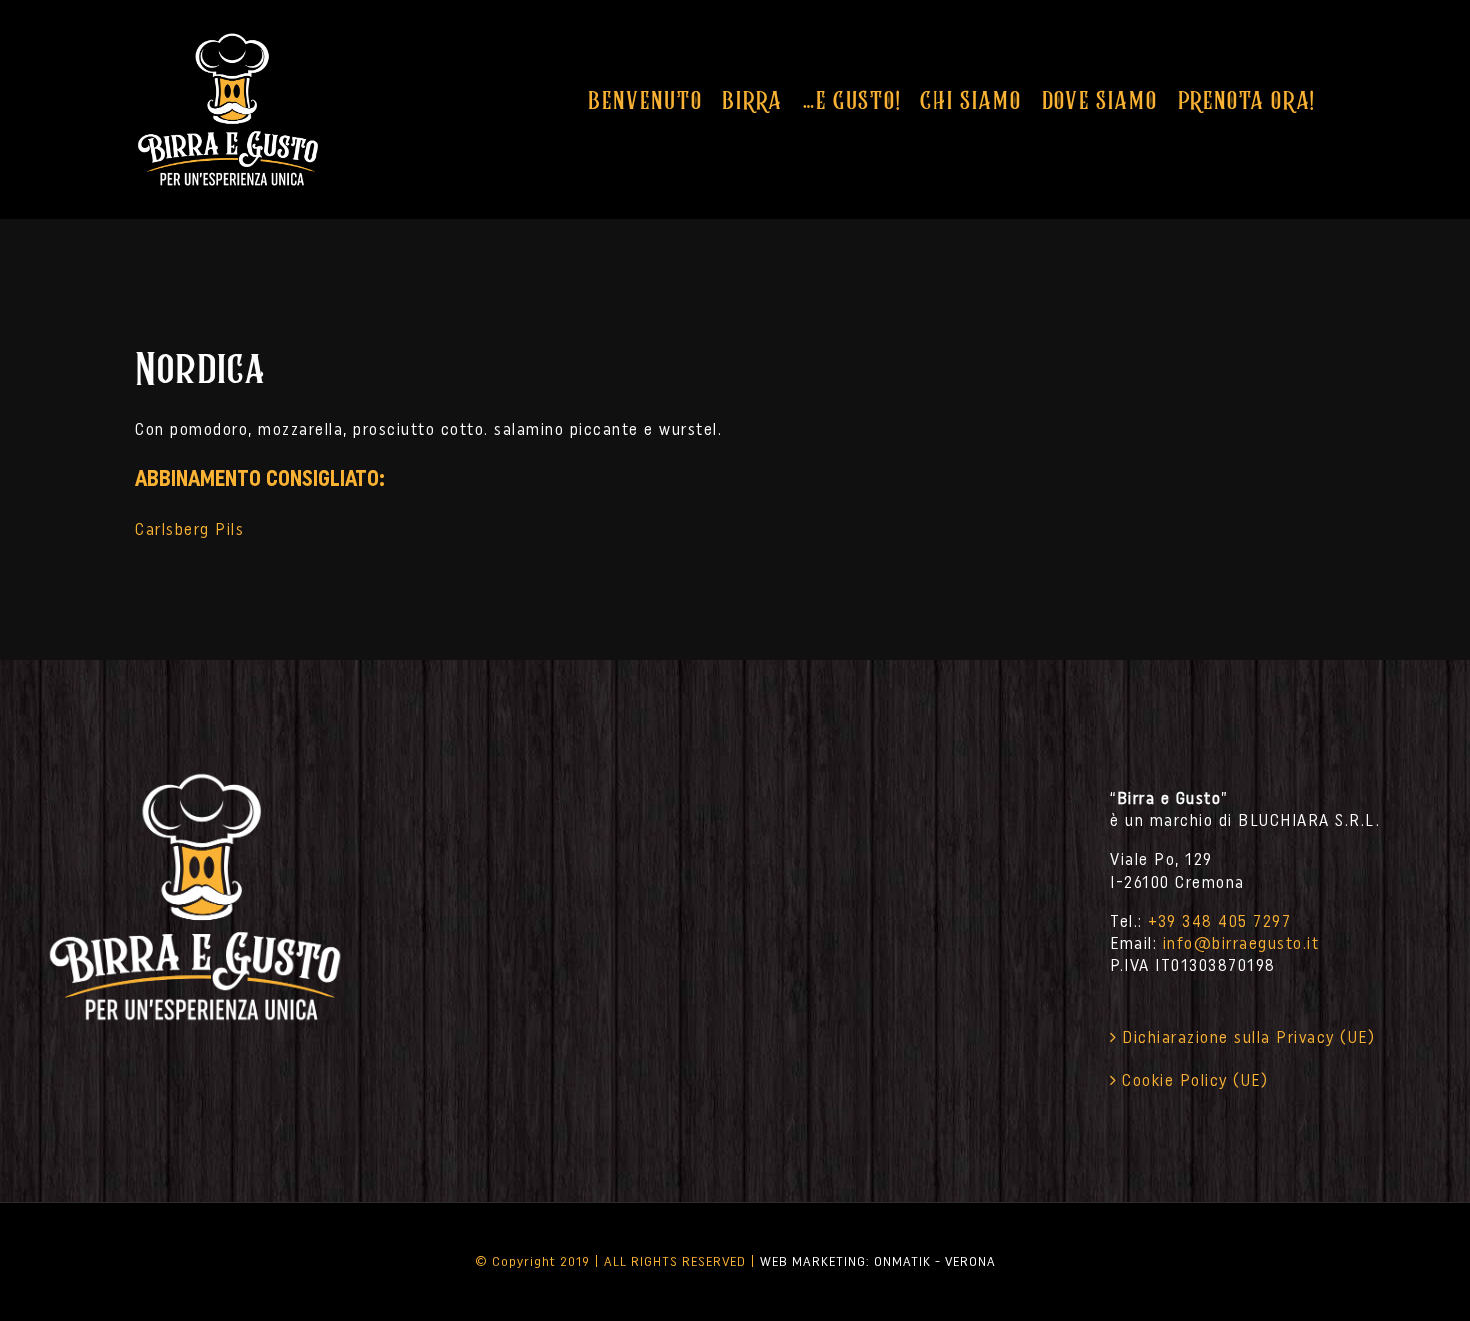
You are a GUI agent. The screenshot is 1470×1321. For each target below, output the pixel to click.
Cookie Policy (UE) (1195, 1080)
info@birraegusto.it (1241, 943)
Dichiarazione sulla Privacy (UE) (1248, 1037)
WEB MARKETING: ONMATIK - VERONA (878, 1261)
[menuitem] (645, 100)
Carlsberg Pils (189, 529)
